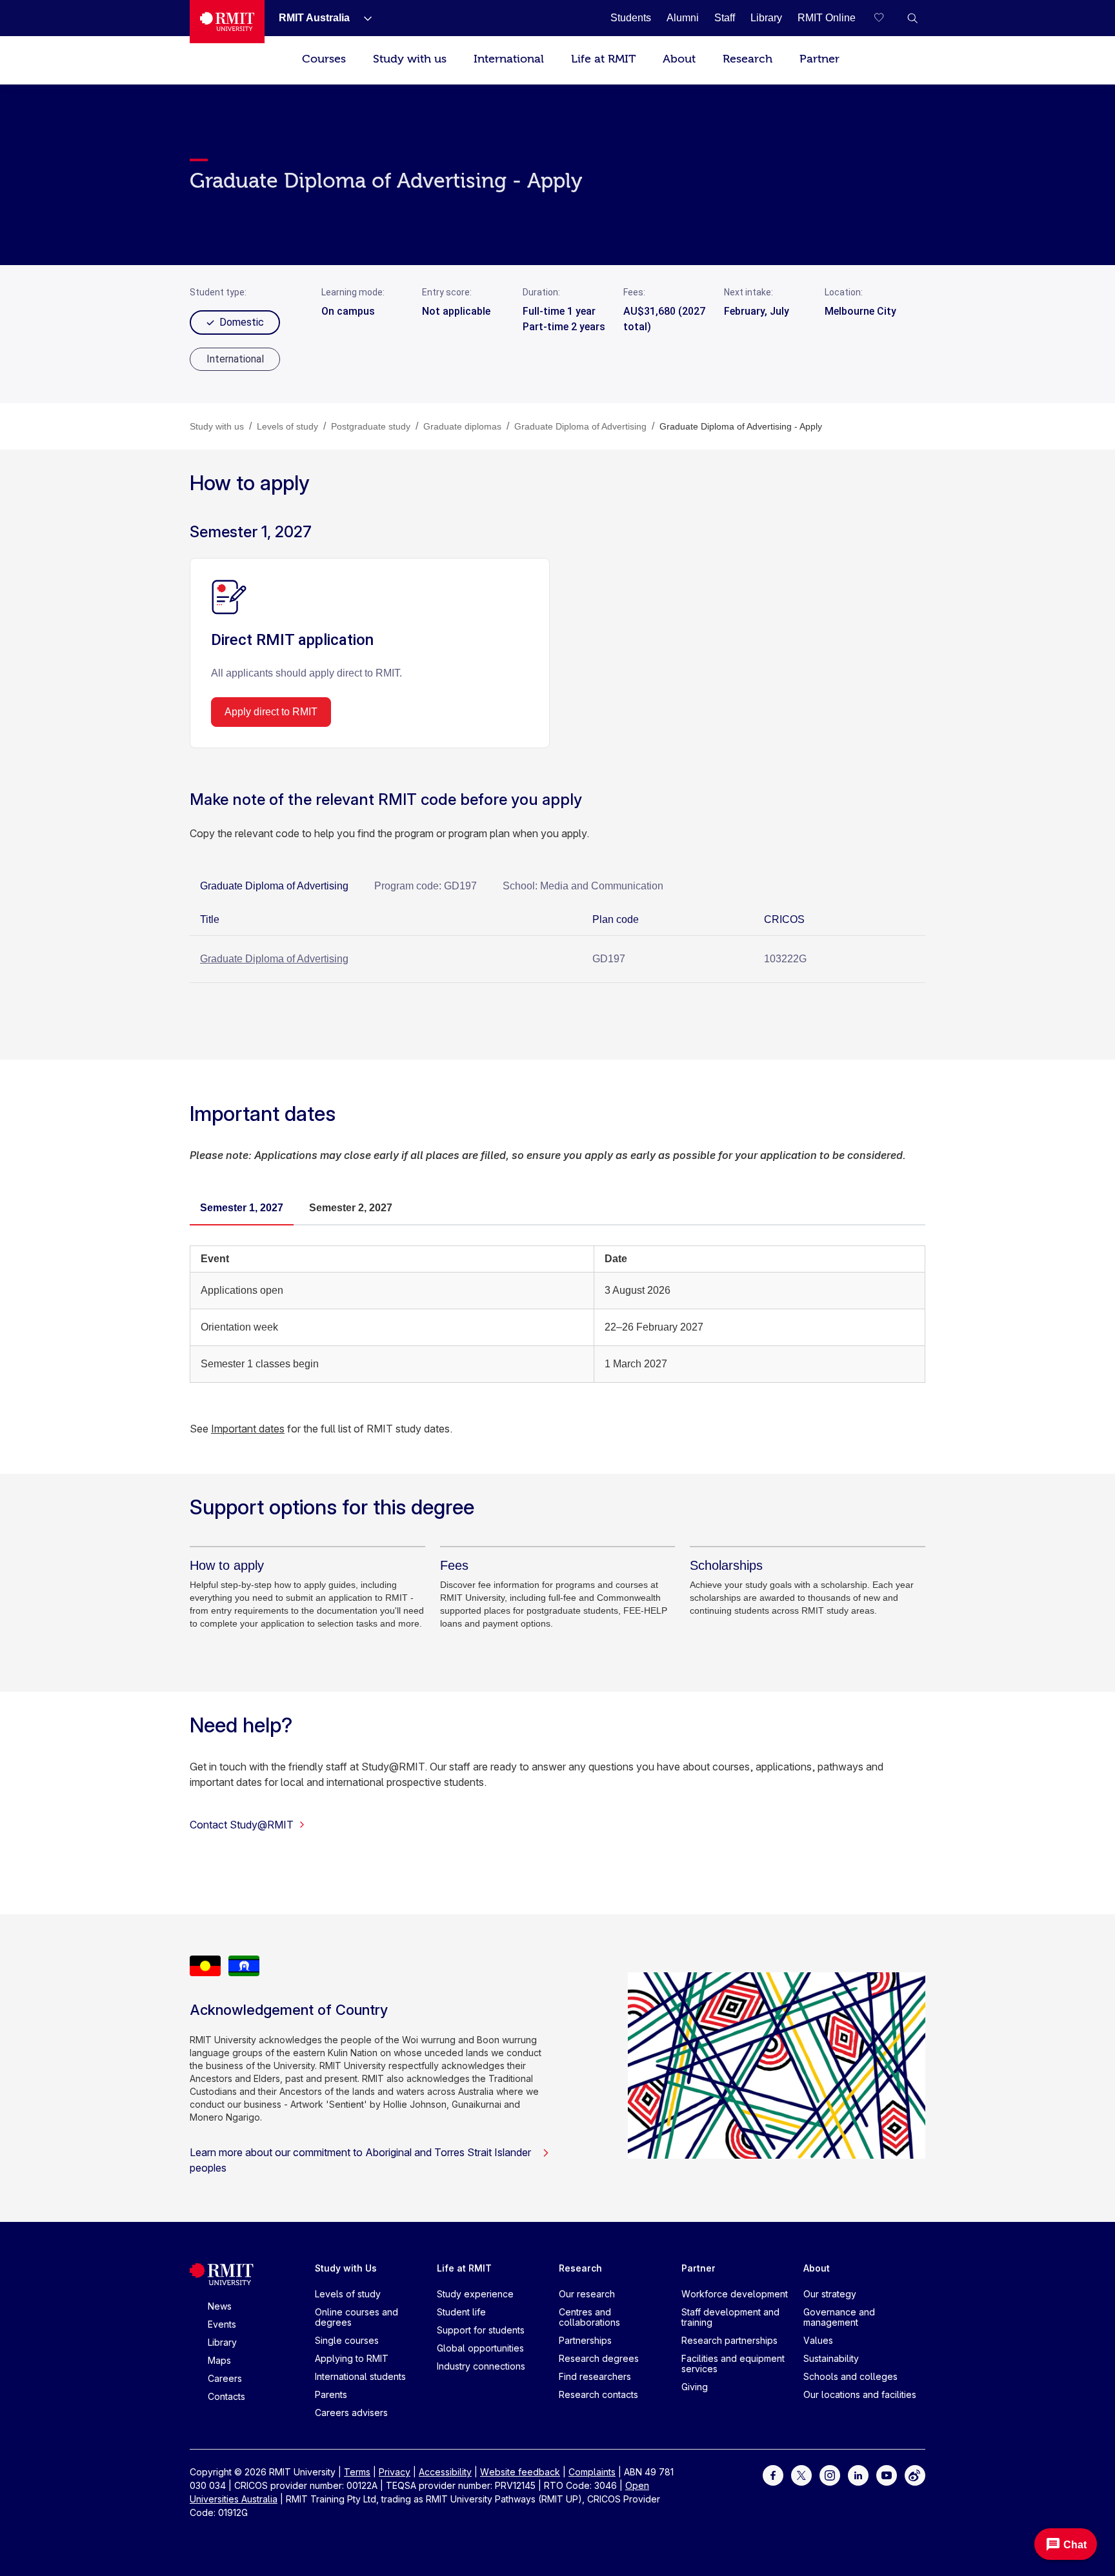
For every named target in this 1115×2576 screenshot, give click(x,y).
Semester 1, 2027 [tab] (242, 1208)
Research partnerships (729, 2340)
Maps (219, 2360)
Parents (331, 2394)
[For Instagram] (830, 2474)
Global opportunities (480, 2348)
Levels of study (348, 2294)
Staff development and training (730, 2317)
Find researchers (595, 2376)
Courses (324, 59)
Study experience (475, 2294)
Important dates (248, 1429)
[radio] (235, 359)
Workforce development (735, 2294)
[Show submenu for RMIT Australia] (363, 18)
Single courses (347, 2340)
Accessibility (445, 2472)
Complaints (592, 2472)
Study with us (410, 59)
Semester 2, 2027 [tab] (351, 1208)
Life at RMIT (603, 59)
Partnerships (585, 2340)
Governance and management (839, 2317)
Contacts (226, 2396)
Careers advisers (351, 2413)
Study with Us (346, 2268)
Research (748, 59)
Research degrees (599, 2358)
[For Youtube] (887, 2474)
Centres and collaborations (589, 2317)
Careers (225, 2378)
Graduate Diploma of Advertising (274, 959)
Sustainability (831, 2358)
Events (222, 2324)
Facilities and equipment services (733, 2363)
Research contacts (598, 2394)
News (220, 2306)
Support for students (481, 2330)
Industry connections (481, 2366)
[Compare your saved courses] (887, 18)
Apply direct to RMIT (271, 712)
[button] (912, 18)
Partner (819, 59)
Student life (461, 2312)
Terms (357, 2472)
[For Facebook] (773, 2474)
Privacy (395, 2472)
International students (360, 2376)
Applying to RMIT (352, 2358)
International (509, 59)
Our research (587, 2294)
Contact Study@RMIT (242, 1825)
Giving (695, 2387)
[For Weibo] (915, 2474)
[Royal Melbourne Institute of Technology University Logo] (227, 22)
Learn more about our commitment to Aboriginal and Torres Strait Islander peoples (360, 2160)
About (679, 59)
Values (818, 2340)
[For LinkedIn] (858, 2474)
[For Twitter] (801, 2474)
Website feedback (520, 2472)
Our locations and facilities (860, 2394)
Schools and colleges (850, 2376)
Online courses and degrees (357, 2317)
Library (222, 2342)
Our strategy (830, 2294)
